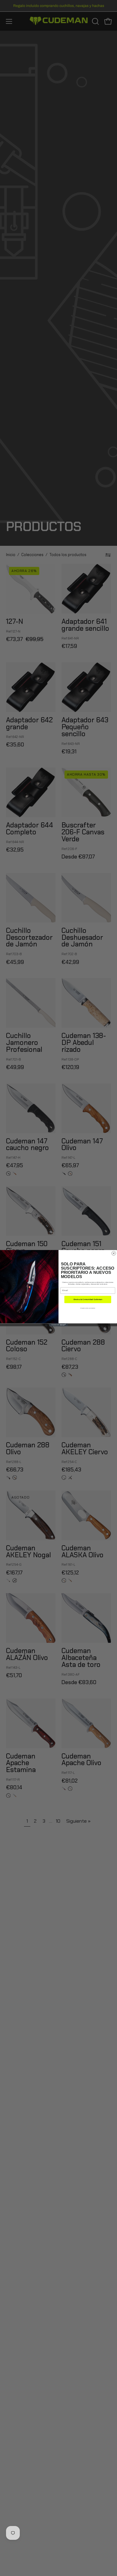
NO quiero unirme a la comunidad (88, 1308)
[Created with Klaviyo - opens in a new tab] (58, 1325)
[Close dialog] (114, 1253)
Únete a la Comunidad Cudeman (88, 1299)
